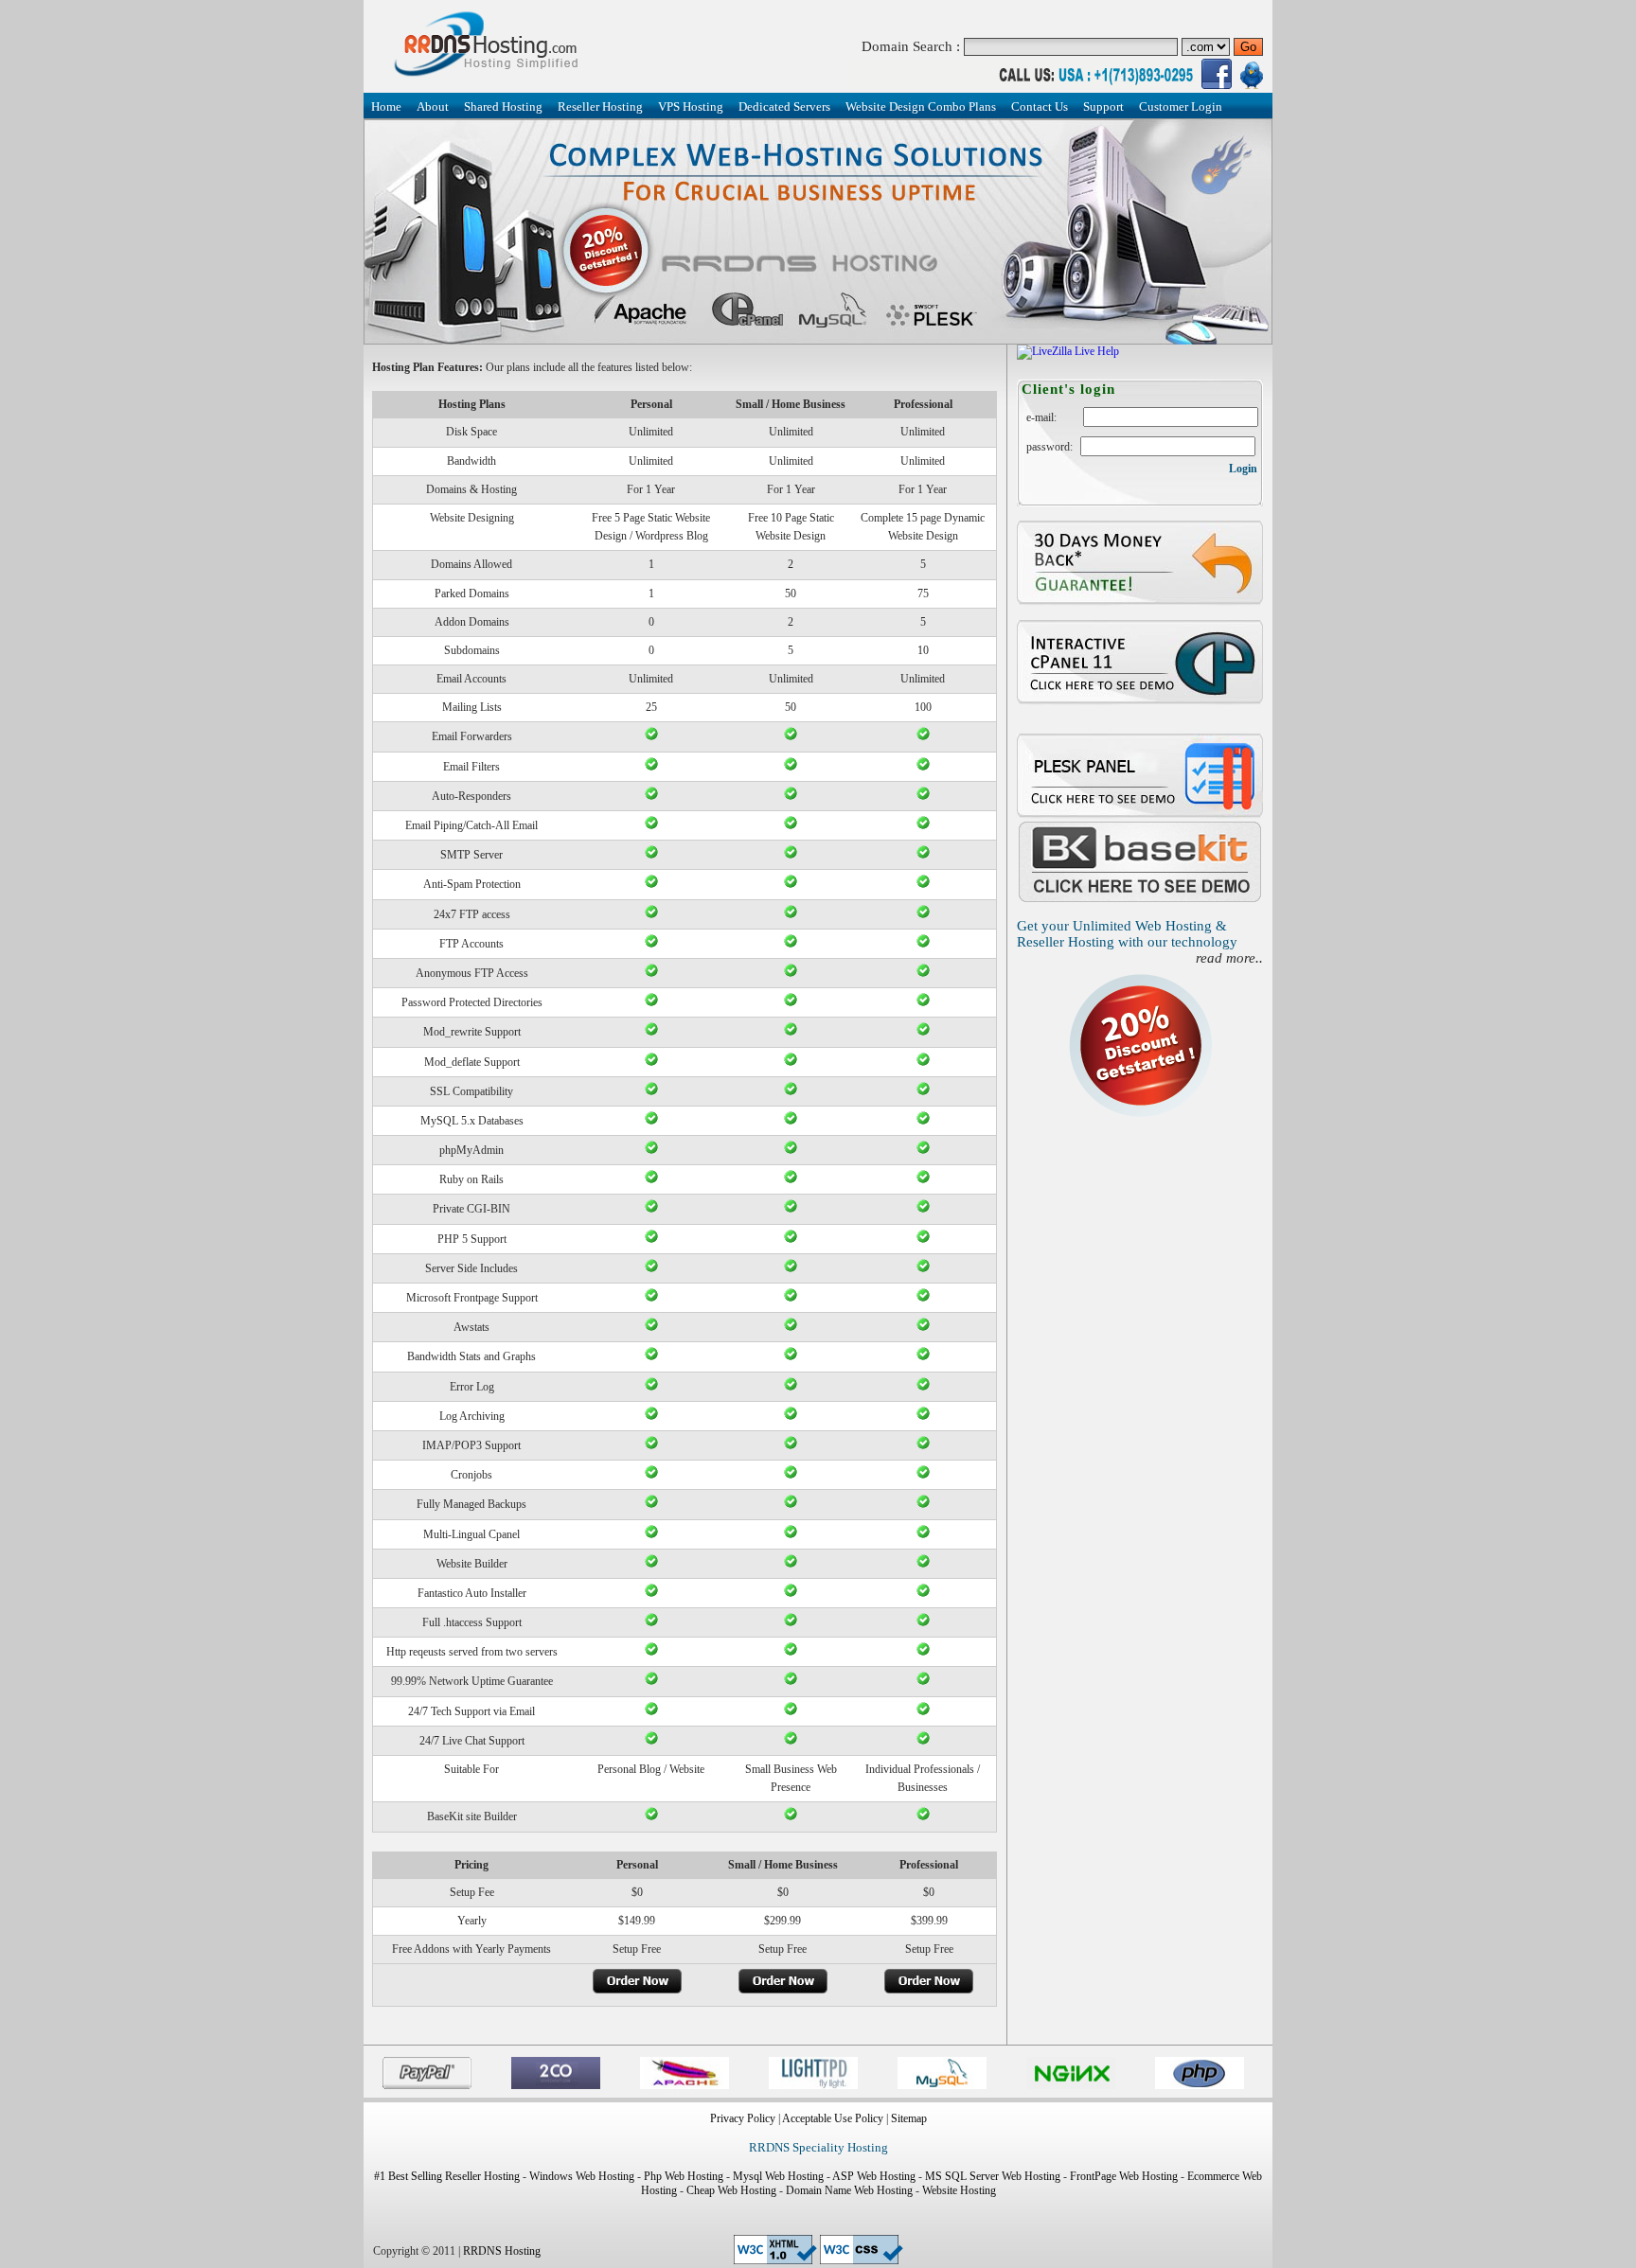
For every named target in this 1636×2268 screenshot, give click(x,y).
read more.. (1229, 958)
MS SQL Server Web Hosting (993, 2176)
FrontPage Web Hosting (1124, 2176)
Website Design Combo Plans (921, 106)
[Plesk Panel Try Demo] (1140, 815)
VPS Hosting (691, 106)
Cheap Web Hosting (731, 2190)
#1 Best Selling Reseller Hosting (447, 2176)
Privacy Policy (743, 2118)
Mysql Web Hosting (778, 2176)
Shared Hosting (503, 106)
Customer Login (1181, 106)
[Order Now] (637, 1991)
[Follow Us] (1217, 85)
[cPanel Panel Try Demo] (1140, 701)
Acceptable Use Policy (833, 2118)
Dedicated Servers (784, 106)
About (433, 106)
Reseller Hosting (600, 106)
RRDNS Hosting (502, 2251)
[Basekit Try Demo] (1140, 900)
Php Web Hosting (684, 2176)
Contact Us (1040, 106)
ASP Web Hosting (874, 2176)
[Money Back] (1140, 602)
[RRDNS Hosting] (489, 81)
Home (386, 106)
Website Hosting (959, 2190)
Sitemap (909, 2118)
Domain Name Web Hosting (849, 2190)
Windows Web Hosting (582, 2176)
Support (1103, 106)
